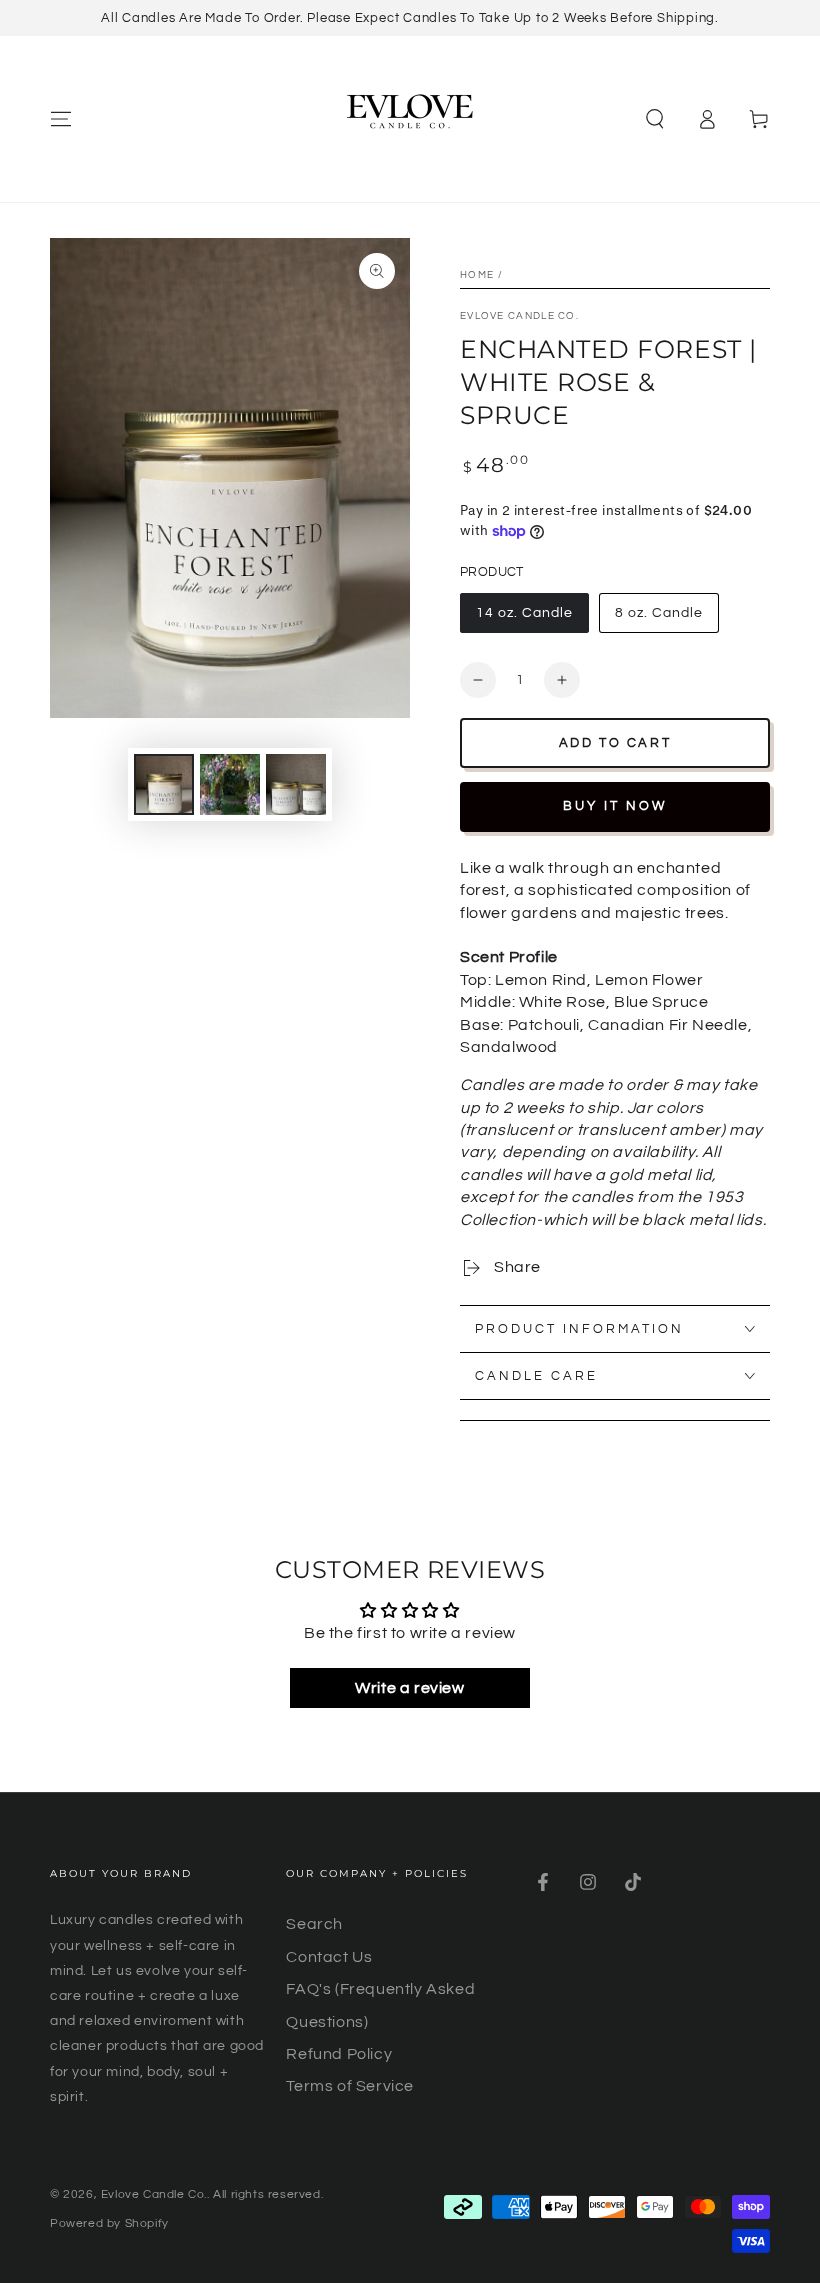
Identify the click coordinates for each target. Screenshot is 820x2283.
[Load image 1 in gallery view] (164, 784)
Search (314, 1924)
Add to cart (615, 743)
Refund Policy (339, 2054)
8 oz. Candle (659, 613)
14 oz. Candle (524, 613)
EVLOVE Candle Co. (519, 316)
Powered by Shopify (109, 2223)
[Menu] (61, 119)
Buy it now (615, 806)
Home (477, 275)
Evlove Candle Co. (154, 2194)
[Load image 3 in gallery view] (296, 784)
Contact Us (329, 1957)
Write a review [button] (409, 1688)
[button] (655, 119)
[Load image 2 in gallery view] (230, 784)
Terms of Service (350, 2086)
